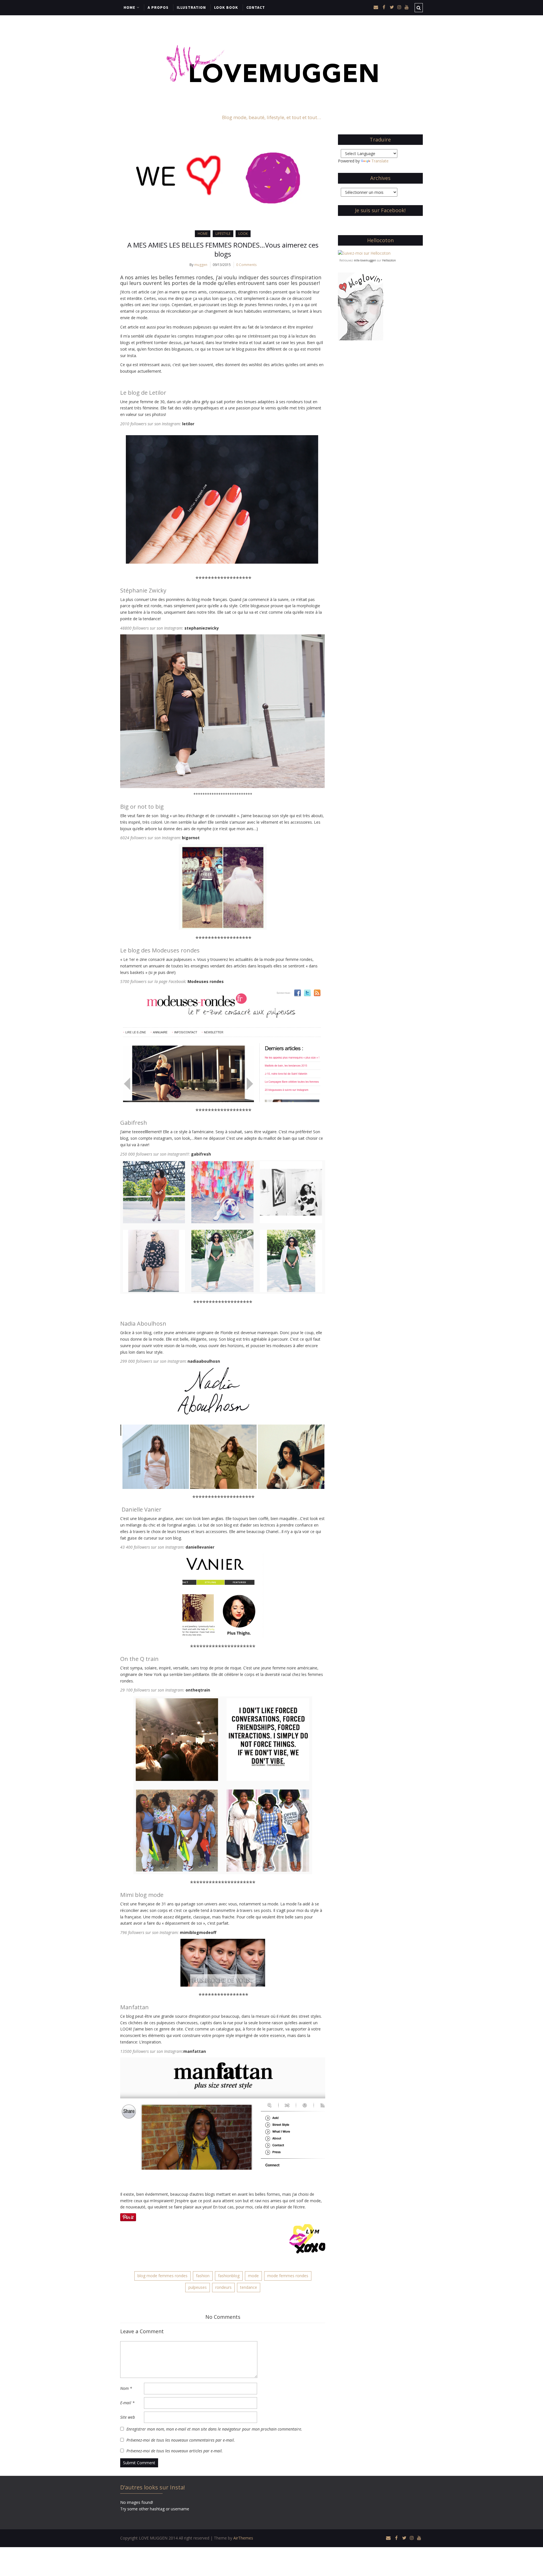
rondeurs (223, 2287)
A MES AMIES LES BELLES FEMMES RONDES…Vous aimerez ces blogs (223, 249)
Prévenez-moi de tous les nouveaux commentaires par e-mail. (181, 2440)
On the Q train (139, 1659)
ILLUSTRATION (191, 7)
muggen (201, 265)
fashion (203, 2276)
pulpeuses (198, 2287)
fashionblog (229, 2276)
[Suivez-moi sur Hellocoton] (364, 253)
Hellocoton (389, 260)
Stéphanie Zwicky (143, 590)
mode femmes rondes (288, 2276)
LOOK (243, 234)
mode (253, 2276)
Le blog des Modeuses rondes (160, 950)
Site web (128, 2417)
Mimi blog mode (142, 1895)
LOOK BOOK (226, 7)
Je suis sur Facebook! (380, 210)
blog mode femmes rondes (162, 2276)
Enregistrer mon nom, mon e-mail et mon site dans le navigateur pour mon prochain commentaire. (214, 2429)
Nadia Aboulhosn (143, 1324)
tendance (249, 2287)
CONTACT (256, 7)
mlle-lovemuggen (365, 260)
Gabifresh (134, 1123)
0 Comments (246, 265)
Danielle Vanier (142, 1509)
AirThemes (243, 2538)
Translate (380, 161)
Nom (126, 2388)
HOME (129, 7)
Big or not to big (142, 807)
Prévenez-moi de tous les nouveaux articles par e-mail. (175, 2451)
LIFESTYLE (223, 234)
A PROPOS (158, 7)
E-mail (127, 2403)
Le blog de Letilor (143, 393)
